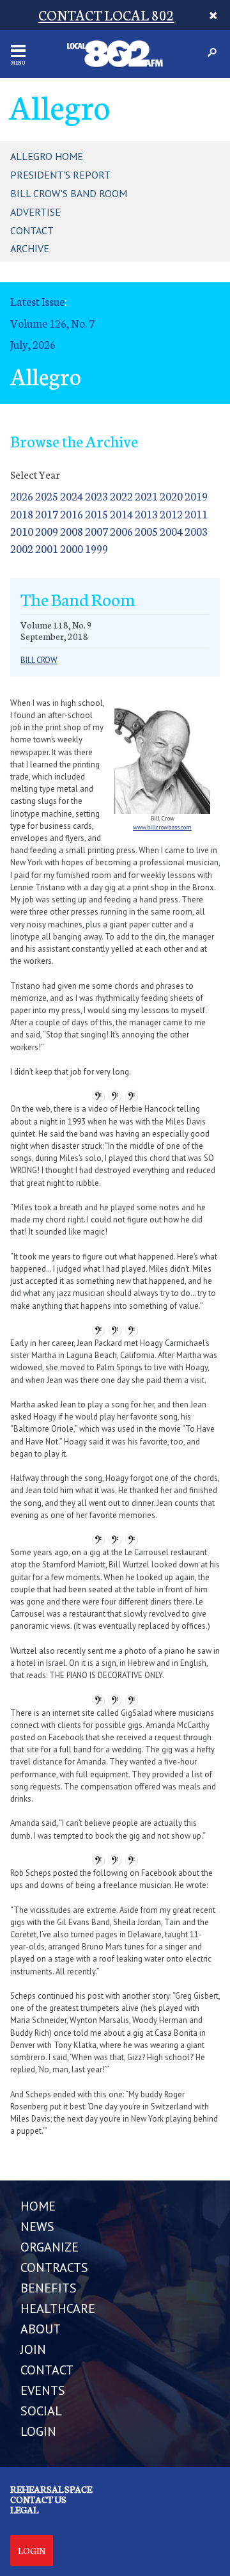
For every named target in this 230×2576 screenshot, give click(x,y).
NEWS (37, 2227)
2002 (22, 548)
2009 (47, 531)
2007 (96, 531)
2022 (121, 496)
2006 (121, 531)
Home (38, 2206)
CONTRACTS (54, 2268)
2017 (47, 514)
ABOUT (41, 2329)
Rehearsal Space (51, 2489)
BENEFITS (49, 2288)
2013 (146, 514)
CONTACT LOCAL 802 (106, 14)
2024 (72, 496)
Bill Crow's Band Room (69, 193)
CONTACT (47, 2370)
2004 (171, 531)
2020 (171, 496)
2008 (72, 531)
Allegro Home (47, 156)
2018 (22, 514)
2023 (96, 496)
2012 (171, 514)
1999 (96, 548)
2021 (146, 496)
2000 (72, 548)
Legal (24, 2509)
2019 (196, 496)
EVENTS (43, 2390)
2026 (22, 496)
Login (32, 2550)
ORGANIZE (50, 2247)
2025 (47, 496)
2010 (22, 531)
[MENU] (18, 51)
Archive (30, 248)
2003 (196, 531)
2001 (47, 548)
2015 (96, 514)
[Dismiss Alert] (213, 15)
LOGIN (38, 2431)
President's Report (60, 175)
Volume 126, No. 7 (52, 323)
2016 (72, 514)
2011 (196, 514)
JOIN (33, 2349)
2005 (146, 531)
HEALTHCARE (58, 2308)
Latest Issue (37, 301)
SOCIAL (41, 2411)
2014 (121, 514)
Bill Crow (39, 660)
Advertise (35, 212)
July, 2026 (33, 344)
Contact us (38, 2499)
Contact (32, 230)
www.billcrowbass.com (162, 827)
